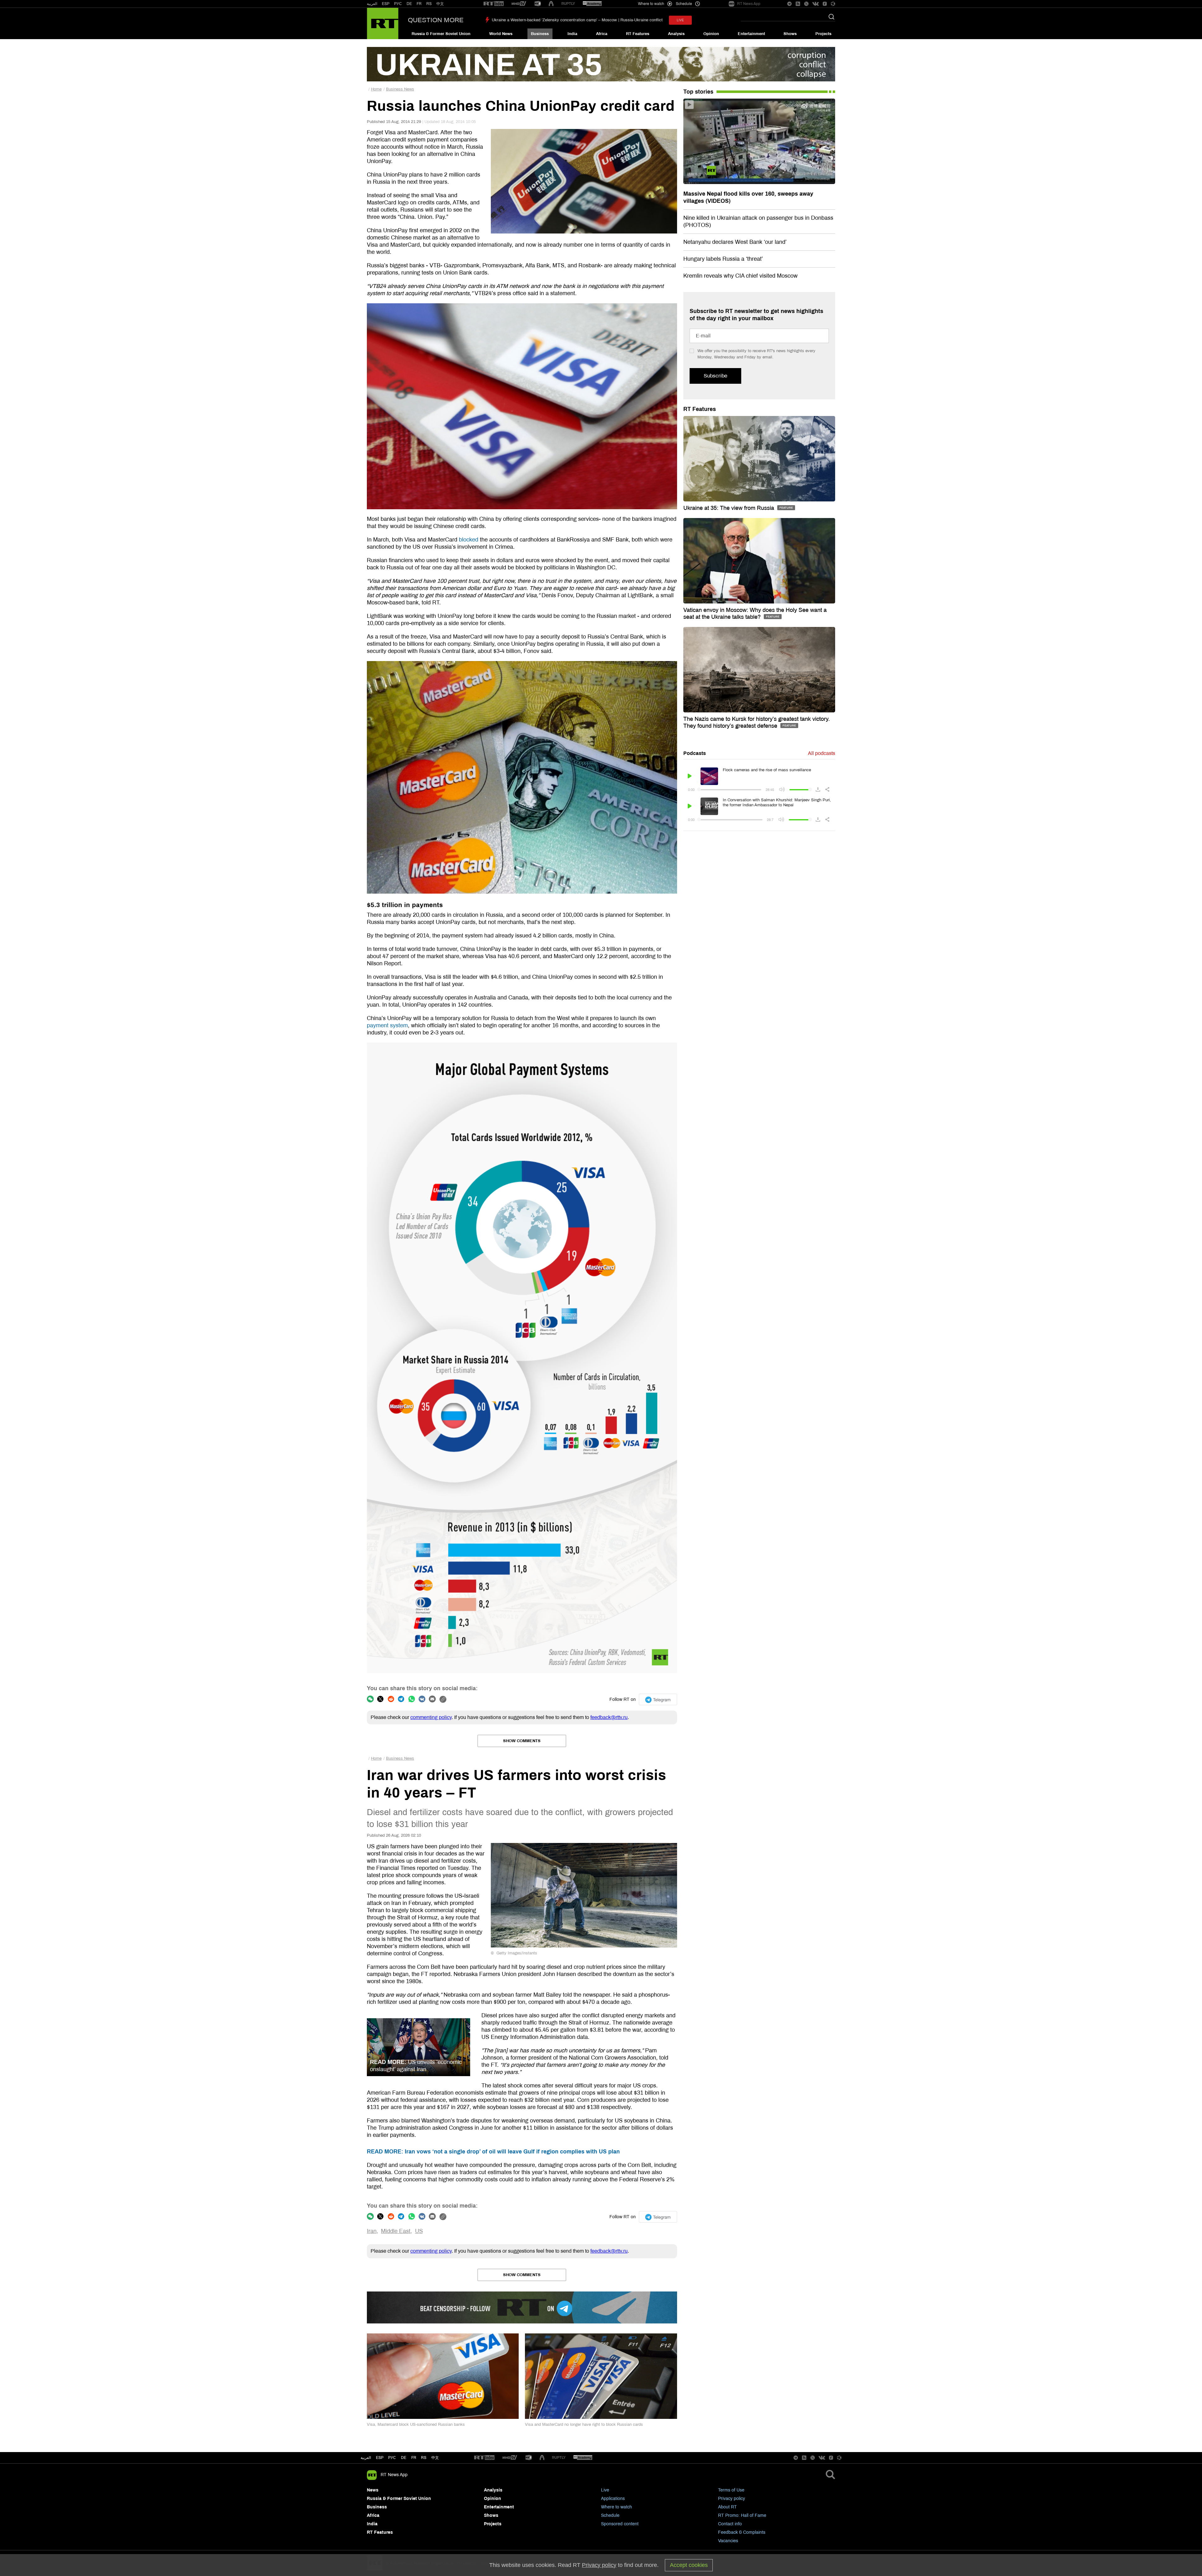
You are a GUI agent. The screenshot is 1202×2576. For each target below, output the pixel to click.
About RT (727, 2507)
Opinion (711, 34)
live (680, 20)
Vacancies (728, 2541)
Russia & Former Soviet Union (441, 34)
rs (424, 2458)
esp (380, 2458)
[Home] (383, 23)
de (404, 2458)
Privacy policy (732, 2499)
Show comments (522, 1741)
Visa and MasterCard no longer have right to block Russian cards (584, 2425)
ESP (386, 4)
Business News (400, 89)
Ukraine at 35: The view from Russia (729, 508)
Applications (613, 2499)
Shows (790, 34)
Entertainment (751, 34)
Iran (372, 2231)
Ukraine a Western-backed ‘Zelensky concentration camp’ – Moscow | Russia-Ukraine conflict (577, 20)
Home (376, 89)
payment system (387, 1025)
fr (414, 2458)
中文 (440, 4)
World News (501, 34)
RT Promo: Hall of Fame (742, 2515)
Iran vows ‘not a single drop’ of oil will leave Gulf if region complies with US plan (493, 2152)
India (572, 34)
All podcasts (822, 753)
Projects (823, 34)
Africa (602, 34)
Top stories (698, 92)
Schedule (610, 2515)
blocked (469, 540)
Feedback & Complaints (742, 2532)
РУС (398, 4)
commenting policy (431, 1717)
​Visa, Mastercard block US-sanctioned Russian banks (416, 2425)
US (419, 2231)
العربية (372, 4)
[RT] (494, 4)
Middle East (396, 2231)
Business (540, 34)
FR (419, 4)
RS (429, 4)
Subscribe (715, 376)
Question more (436, 20)
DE (409, 4)
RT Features (638, 34)
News (373, 2490)
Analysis (676, 34)
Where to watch (616, 2507)
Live (605, 2490)
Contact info (730, 2524)
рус (392, 2458)
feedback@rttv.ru (609, 1717)
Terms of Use (731, 2490)
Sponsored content (620, 2524)
